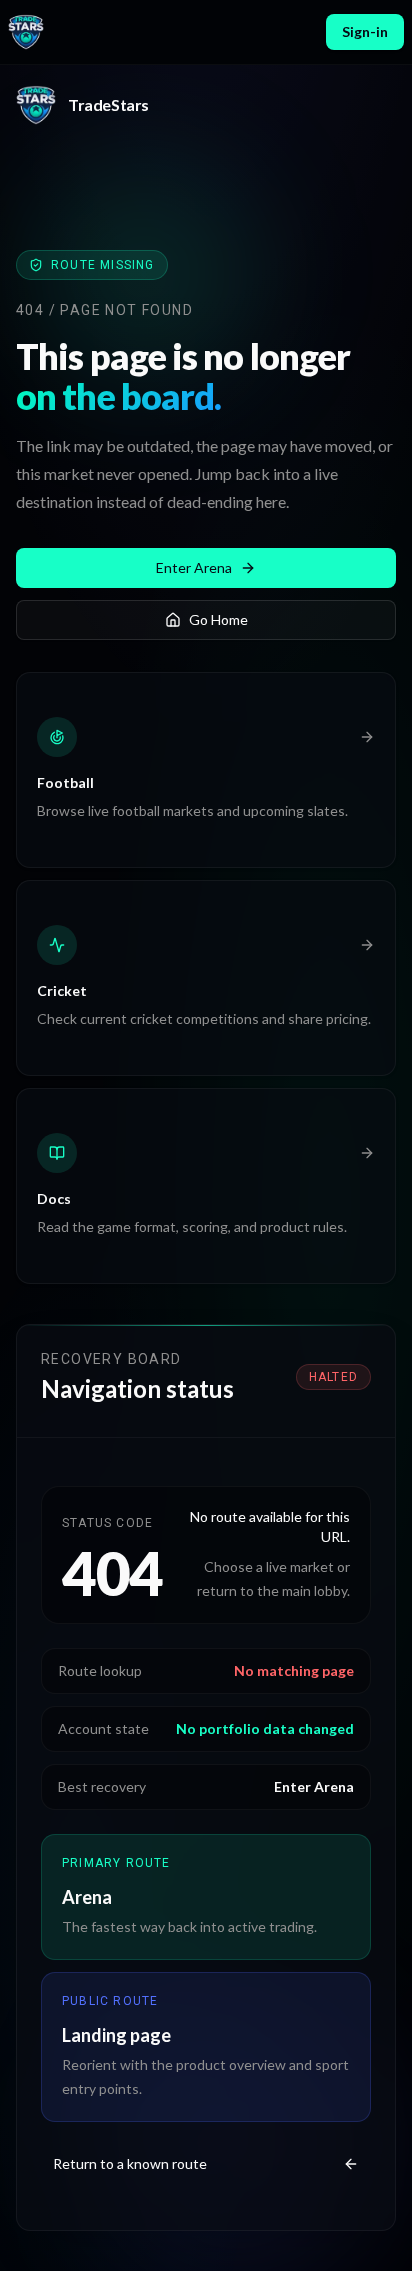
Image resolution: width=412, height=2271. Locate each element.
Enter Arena (194, 567)
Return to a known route (130, 2163)
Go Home (218, 619)
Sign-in (365, 31)
